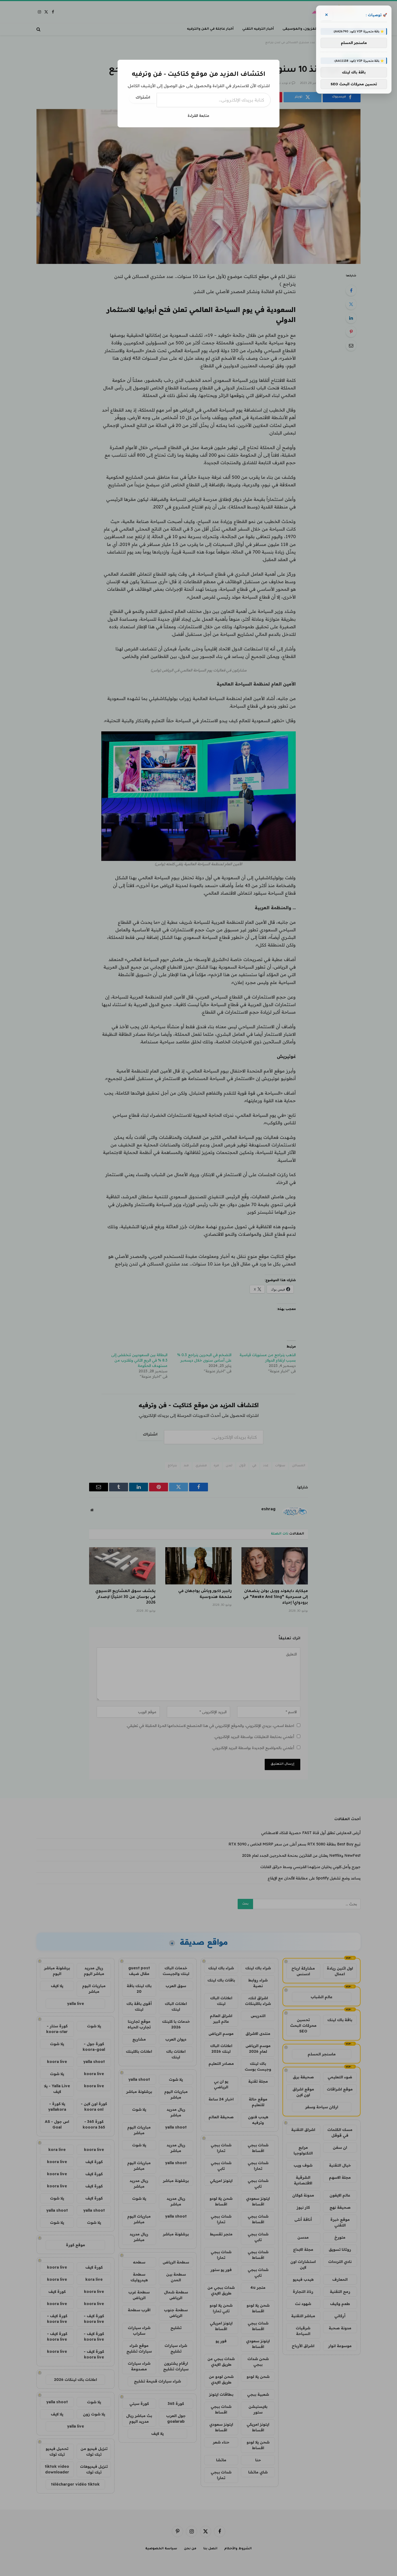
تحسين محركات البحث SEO (354, 84)
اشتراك (143, 98)
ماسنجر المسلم (354, 43)
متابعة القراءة (198, 116)
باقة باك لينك (354, 72)
